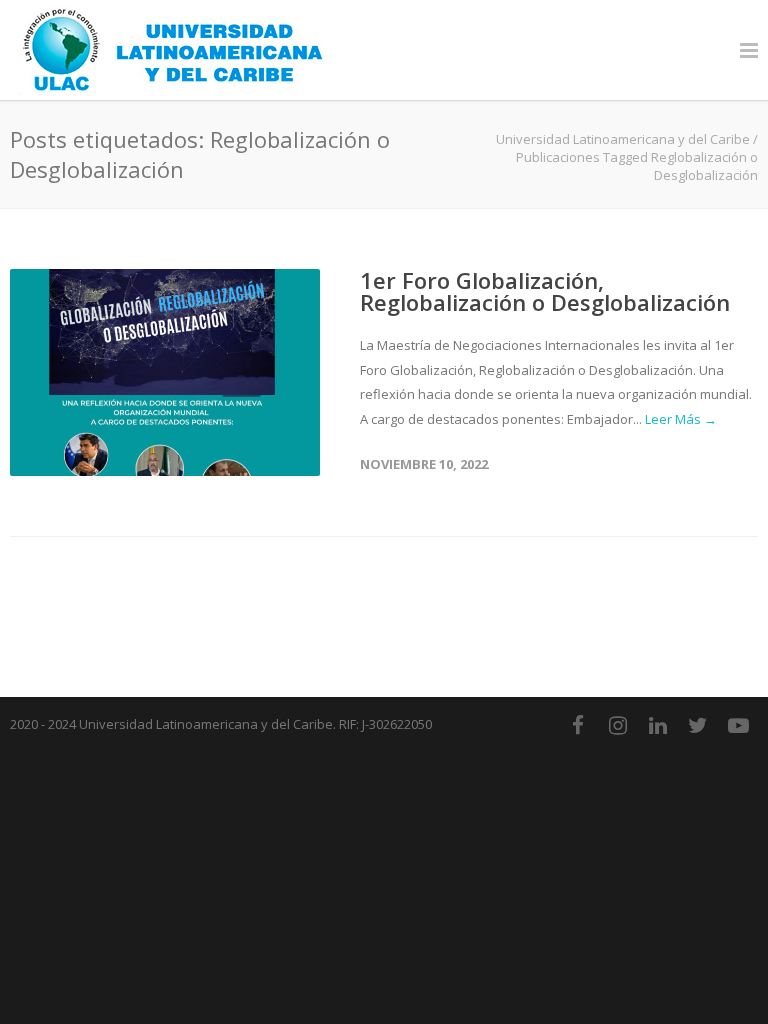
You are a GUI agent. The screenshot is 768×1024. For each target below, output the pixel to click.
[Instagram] (618, 725)
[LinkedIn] (658, 725)
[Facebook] (578, 725)
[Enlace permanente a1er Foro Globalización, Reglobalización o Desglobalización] (165, 372)
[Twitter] (698, 725)
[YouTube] (738, 725)
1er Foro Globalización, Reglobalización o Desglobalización (545, 291)
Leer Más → (681, 419)
